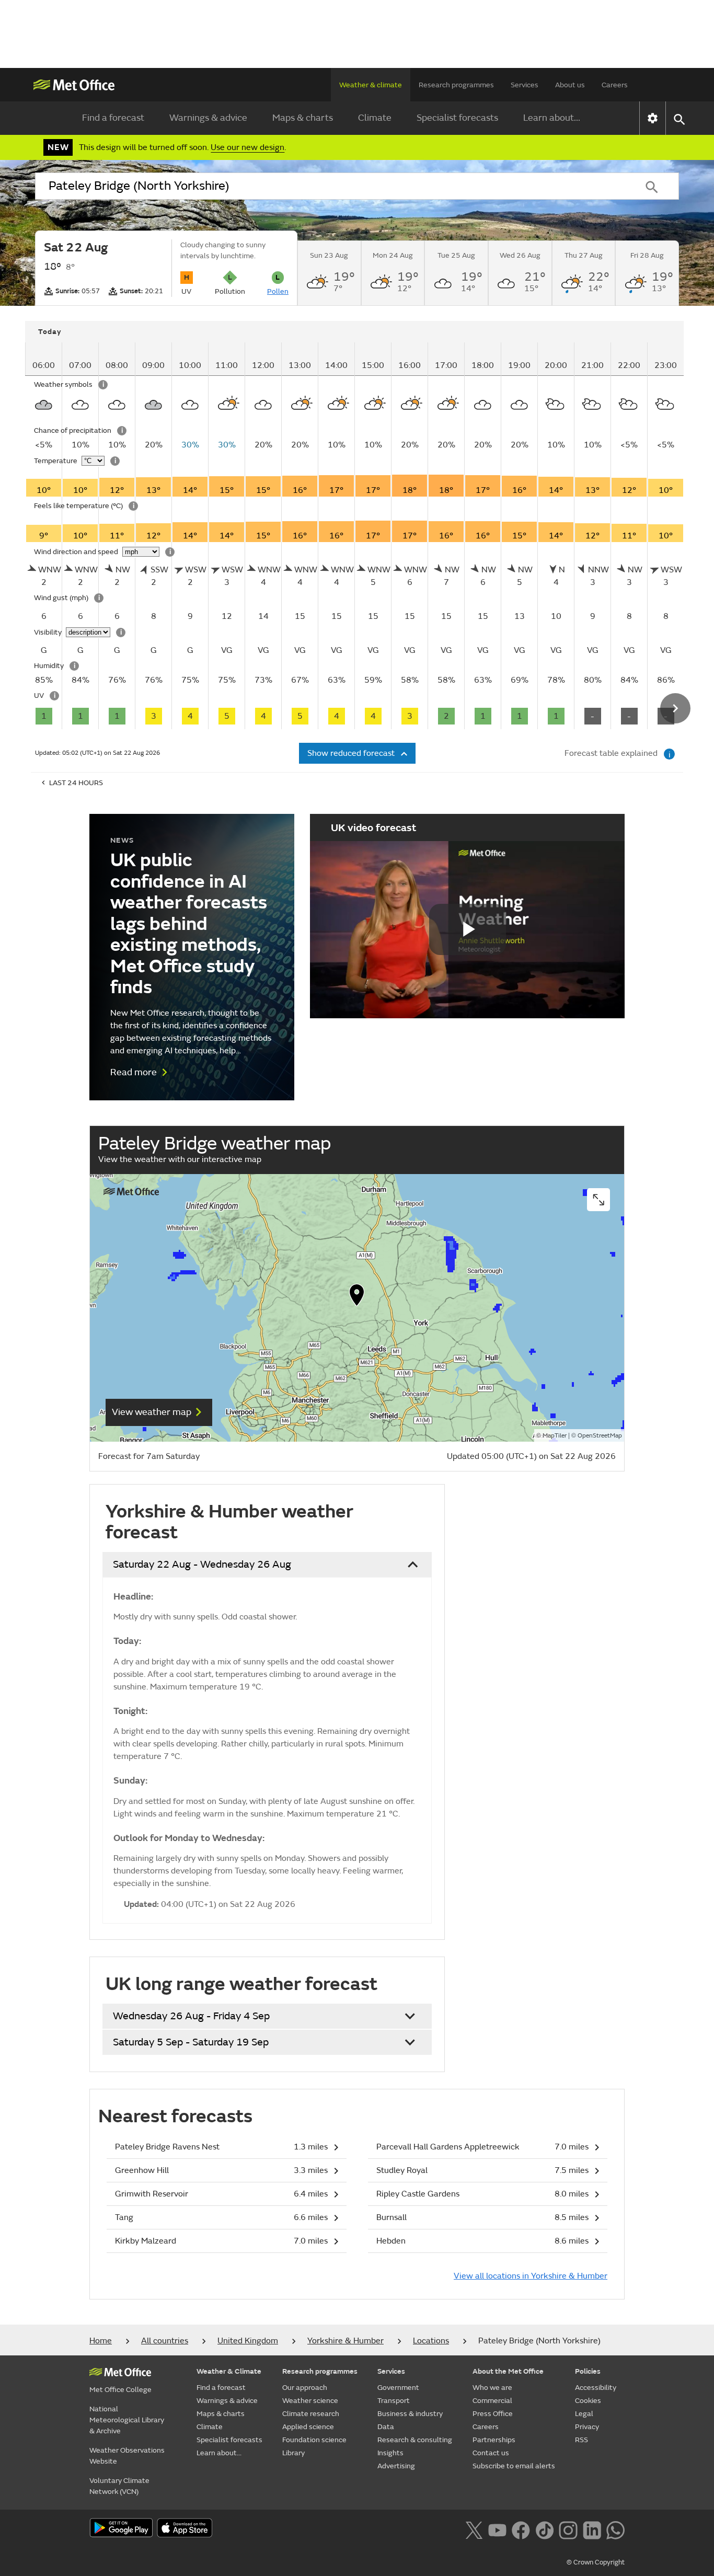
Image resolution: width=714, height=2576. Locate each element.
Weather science (310, 2401)
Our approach (305, 2388)
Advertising (396, 2466)
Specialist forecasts (457, 118)
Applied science (308, 2427)
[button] (357, 1297)
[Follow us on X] (474, 2529)
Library (293, 2453)
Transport (394, 2401)
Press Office (493, 2414)
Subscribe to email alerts (514, 2466)
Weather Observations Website (127, 2456)
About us (570, 85)
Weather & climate (371, 85)
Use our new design (247, 147)
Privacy (587, 2427)
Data (386, 2427)
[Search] (652, 186)
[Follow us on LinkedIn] (592, 2529)
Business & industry (410, 2414)
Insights (390, 2453)
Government (398, 2388)
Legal (584, 2414)
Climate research (311, 2414)
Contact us (491, 2453)
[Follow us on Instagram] (568, 2529)
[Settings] (653, 118)
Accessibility (596, 2388)
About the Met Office (508, 2371)
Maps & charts (303, 118)
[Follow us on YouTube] (497, 2529)
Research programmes (456, 85)
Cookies (588, 2401)
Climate (375, 118)
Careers (615, 85)
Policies (588, 2371)
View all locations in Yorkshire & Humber (531, 2276)
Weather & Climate (229, 2371)
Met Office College (120, 2390)
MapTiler (555, 1436)
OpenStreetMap (600, 1436)
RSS (581, 2440)
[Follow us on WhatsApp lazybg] (615, 2529)
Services (525, 85)
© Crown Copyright (596, 2562)
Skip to (41, 352)
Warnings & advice (208, 118)
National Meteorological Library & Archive (127, 2420)
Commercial (492, 2401)
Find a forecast (113, 118)
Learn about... (552, 118)
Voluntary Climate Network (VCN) (119, 2486)
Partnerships (494, 2440)
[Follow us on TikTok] (544, 2529)
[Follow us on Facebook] (521, 2529)
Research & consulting (415, 2440)
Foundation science (314, 2440)
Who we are (492, 2388)
